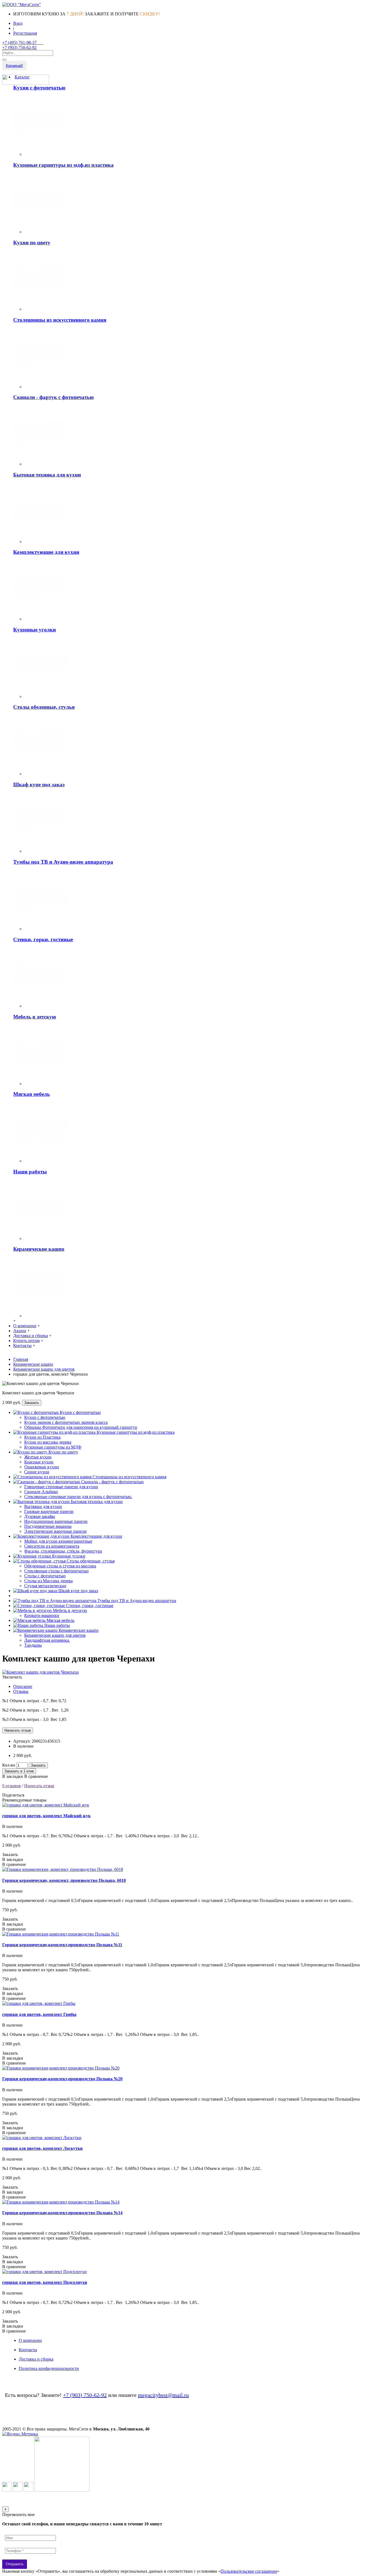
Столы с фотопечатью (45, 1576)
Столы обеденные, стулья (44, 707)
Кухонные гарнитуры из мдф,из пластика (63, 165)
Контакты (28, 2350)
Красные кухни (39, 1462)
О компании (30, 2340)
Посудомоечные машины (48, 1526)
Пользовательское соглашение (249, 2571)
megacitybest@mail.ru (163, 2395)
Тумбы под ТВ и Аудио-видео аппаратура (63, 862)
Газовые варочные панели (49, 1511)
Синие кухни (37, 1472)
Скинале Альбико (41, 1492)
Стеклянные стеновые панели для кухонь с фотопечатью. (78, 1497)
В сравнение (36, 1776)
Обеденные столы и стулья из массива (60, 1566)
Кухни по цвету (32, 243)
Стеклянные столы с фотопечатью (56, 1571)
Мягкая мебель (32, 1094)
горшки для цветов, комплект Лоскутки (42, 2148)
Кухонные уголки (35, 630)
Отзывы (21, 1691)
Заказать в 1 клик (19, 1771)
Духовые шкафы (40, 1516)
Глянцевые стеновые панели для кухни (61, 1487)
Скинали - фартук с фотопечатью (54, 397)
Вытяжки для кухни (43, 1506)
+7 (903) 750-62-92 (85, 2395)
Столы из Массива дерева (48, 1581)
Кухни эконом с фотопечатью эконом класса (66, 1422)
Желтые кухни (38, 1457)
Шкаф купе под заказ (39, 785)
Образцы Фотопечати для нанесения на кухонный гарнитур (81, 1427)
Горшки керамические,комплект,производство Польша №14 (62, 2213)
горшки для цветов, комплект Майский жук (46, 1816)
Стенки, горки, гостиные (43, 939)
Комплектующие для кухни (46, 552)
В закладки (13, 1776)
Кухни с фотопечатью (39, 88)
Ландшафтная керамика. (47, 1640)
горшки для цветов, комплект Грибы (39, 2014)
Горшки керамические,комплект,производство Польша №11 (62, 1945)
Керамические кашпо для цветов (55, 1635)
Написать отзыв (39, 1786)
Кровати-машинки (42, 1615)
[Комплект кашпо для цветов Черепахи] (40, 1672)
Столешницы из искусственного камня (60, 320)
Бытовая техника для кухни (47, 475)
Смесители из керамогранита (52, 1546)
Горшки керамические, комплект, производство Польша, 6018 (64, 1880)
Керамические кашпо (39, 1249)
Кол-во (9, 1765)
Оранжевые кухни (42, 1467)
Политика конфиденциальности (49, 2368)
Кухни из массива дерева (48, 1442)
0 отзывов (12, 1786)
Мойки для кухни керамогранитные (58, 1541)
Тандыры (33, 1645)
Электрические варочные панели (55, 1531)
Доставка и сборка (36, 2359)
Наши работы (30, 1172)
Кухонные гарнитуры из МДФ (53, 1447)
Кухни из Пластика (42, 1437)
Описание (23, 1686)
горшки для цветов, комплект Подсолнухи (45, 2282)
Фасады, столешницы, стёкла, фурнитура (63, 1551)
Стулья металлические (45, 1586)
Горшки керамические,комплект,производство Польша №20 (62, 2079)
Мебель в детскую (35, 1017)
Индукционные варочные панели (56, 1521)
